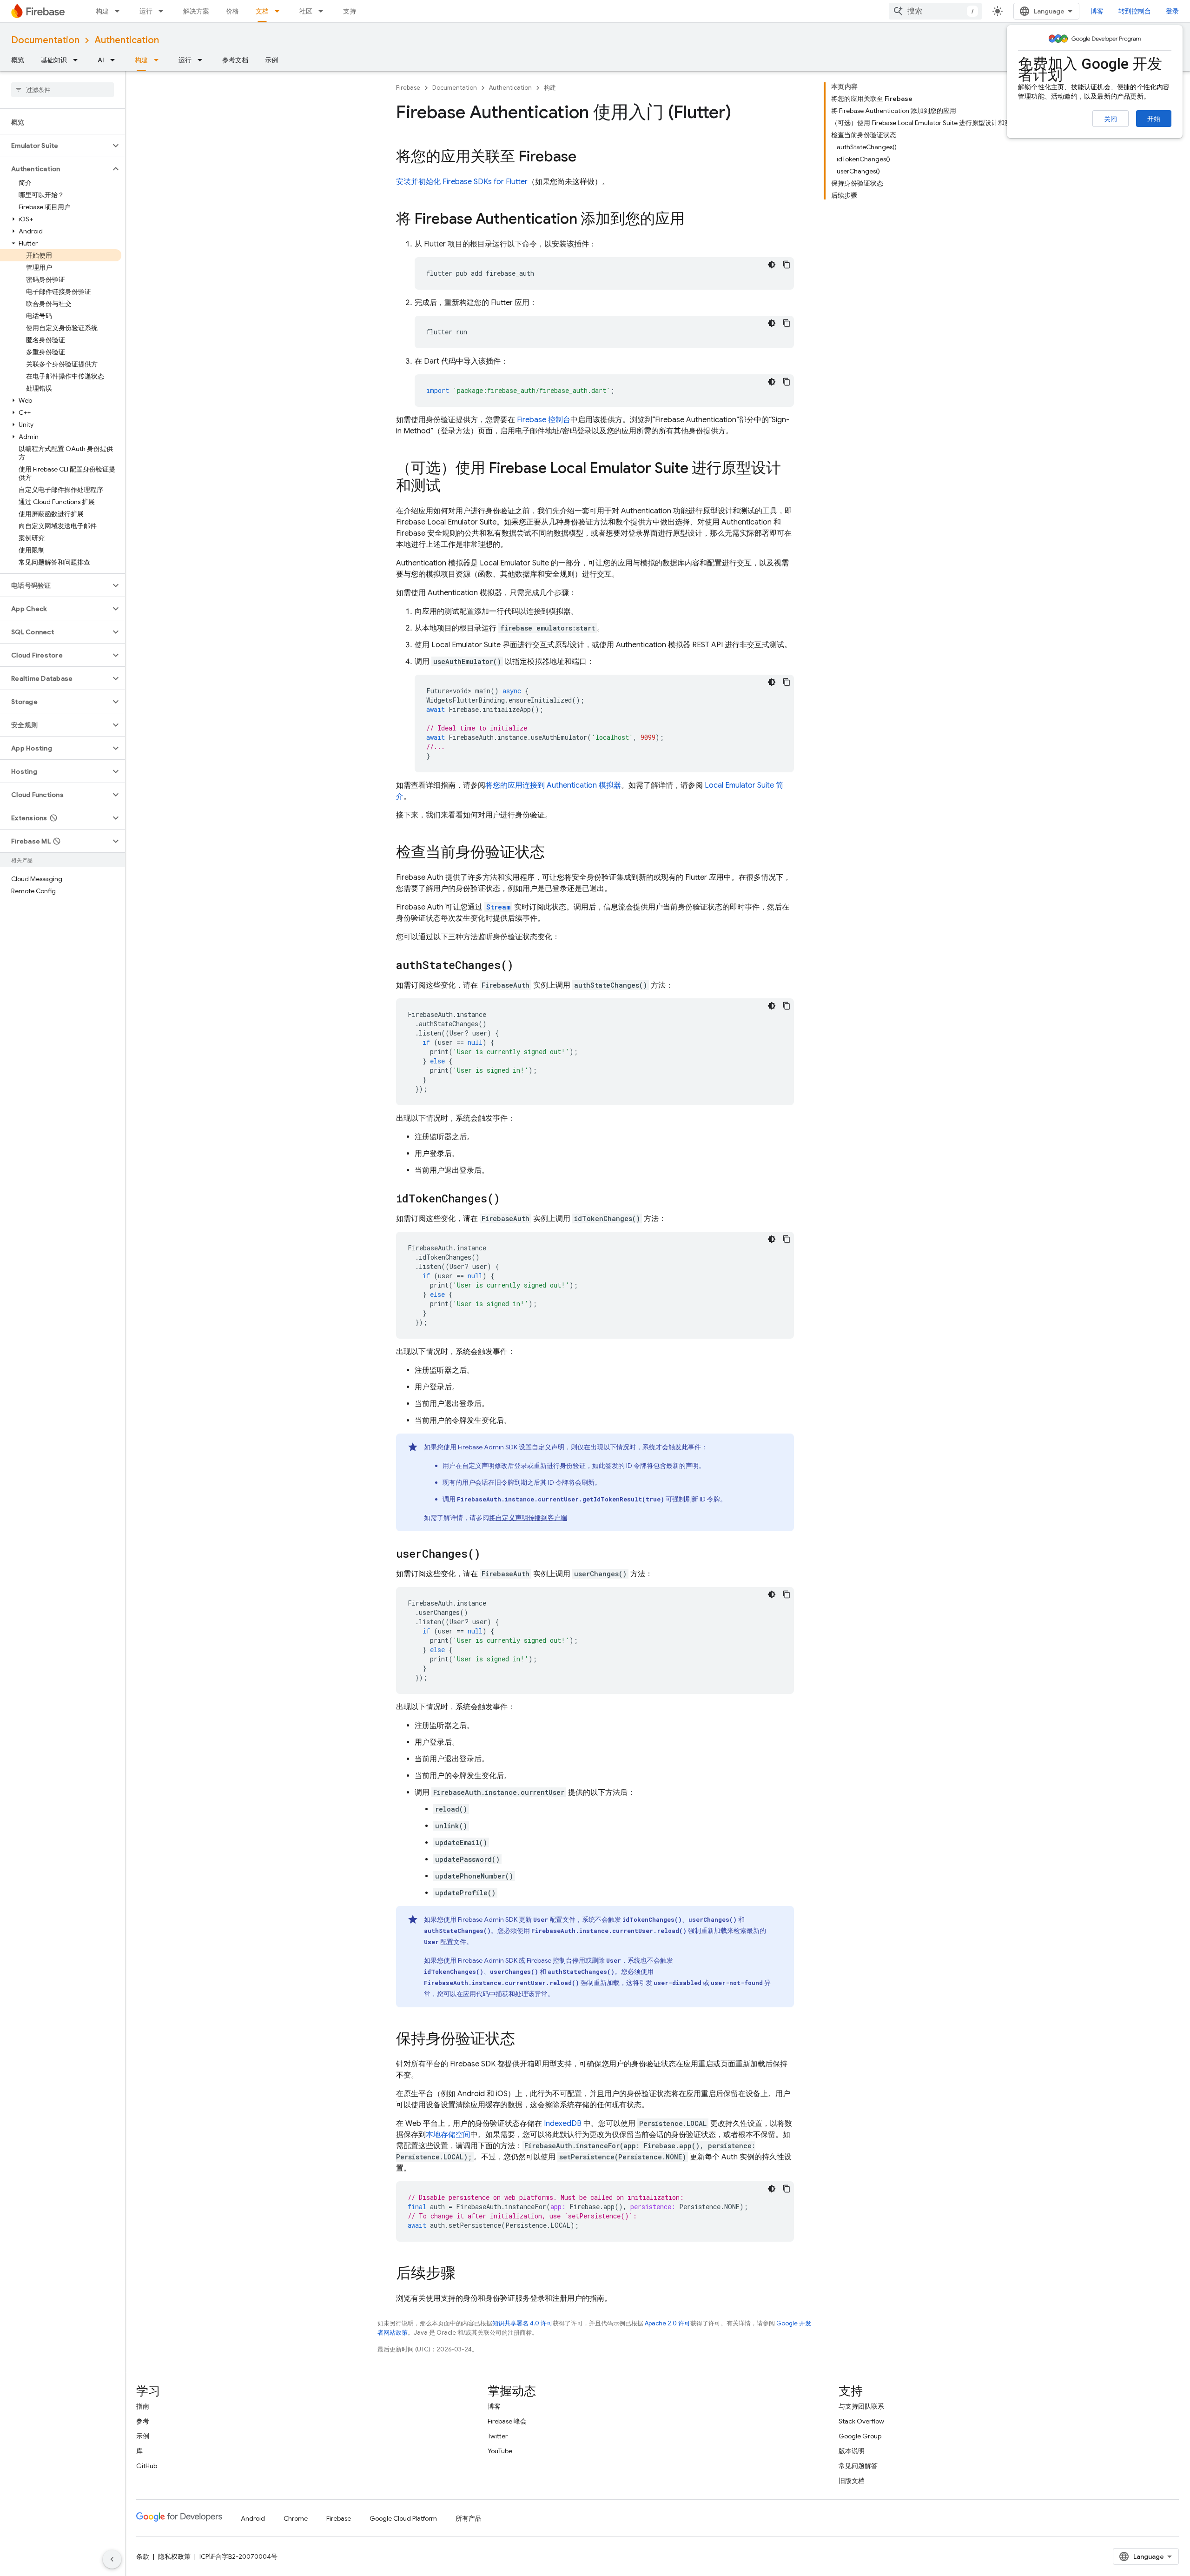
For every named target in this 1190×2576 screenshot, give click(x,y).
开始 (1154, 119)
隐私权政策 (174, 2556)
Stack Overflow (861, 2421)
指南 (143, 2406)
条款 (143, 2556)
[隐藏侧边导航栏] (112, 2559)
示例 (271, 60)
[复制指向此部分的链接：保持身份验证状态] (524, 2040)
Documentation (45, 40)
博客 (1097, 11)
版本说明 (852, 2451)
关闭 (1111, 119)
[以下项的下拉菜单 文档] (280, 11)
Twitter (498, 2436)
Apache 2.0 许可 (668, 2323)
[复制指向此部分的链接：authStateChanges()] (523, 966)
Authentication (127, 40)
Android (253, 2518)
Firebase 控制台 (544, 420)
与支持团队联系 (861, 2406)
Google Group (860, 2436)
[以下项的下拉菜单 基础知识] (78, 60)
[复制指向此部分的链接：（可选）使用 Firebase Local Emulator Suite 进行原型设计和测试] (450, 487)
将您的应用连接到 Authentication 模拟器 (553, 785)
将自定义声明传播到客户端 (528, 1518)
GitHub (147, 2466)
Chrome (296, 2518)
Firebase (408, 88)
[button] (55, 146)
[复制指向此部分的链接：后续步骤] (465, 2274)
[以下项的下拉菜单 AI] (115, 60)
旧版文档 (852, 2481)
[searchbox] (63, 90)
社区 (306, 11)
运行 (146, 11)
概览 (18, 60)
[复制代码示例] (787, 265)
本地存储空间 (448, 2135)
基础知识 (54, 60)
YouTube (500, 2451)
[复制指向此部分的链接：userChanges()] (490, 1554)
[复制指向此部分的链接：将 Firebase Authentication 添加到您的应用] (694, 220)
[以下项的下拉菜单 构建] (120, 11)
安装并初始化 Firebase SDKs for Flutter (462, 182)
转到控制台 (1135, 11)
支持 (350, 11)
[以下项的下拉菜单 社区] (324, 11)
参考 (143, 2421)
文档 (262, 11)
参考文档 (235, 60)
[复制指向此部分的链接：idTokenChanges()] (509, 1199)
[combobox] (935, 11)
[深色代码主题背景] (772, 265)
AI (101, 60)
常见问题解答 (858, 2466)
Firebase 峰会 (507, 2421)
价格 (232, 11)
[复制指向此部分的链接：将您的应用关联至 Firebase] (586, 158)
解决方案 (196, 11)
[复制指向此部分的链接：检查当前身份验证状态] (554, 853)
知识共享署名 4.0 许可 (522, 2323)
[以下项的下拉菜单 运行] (164, 11)
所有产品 (469, 2518)
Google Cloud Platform (403, 2518)
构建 (102, 11)
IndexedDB (563, 2124)
